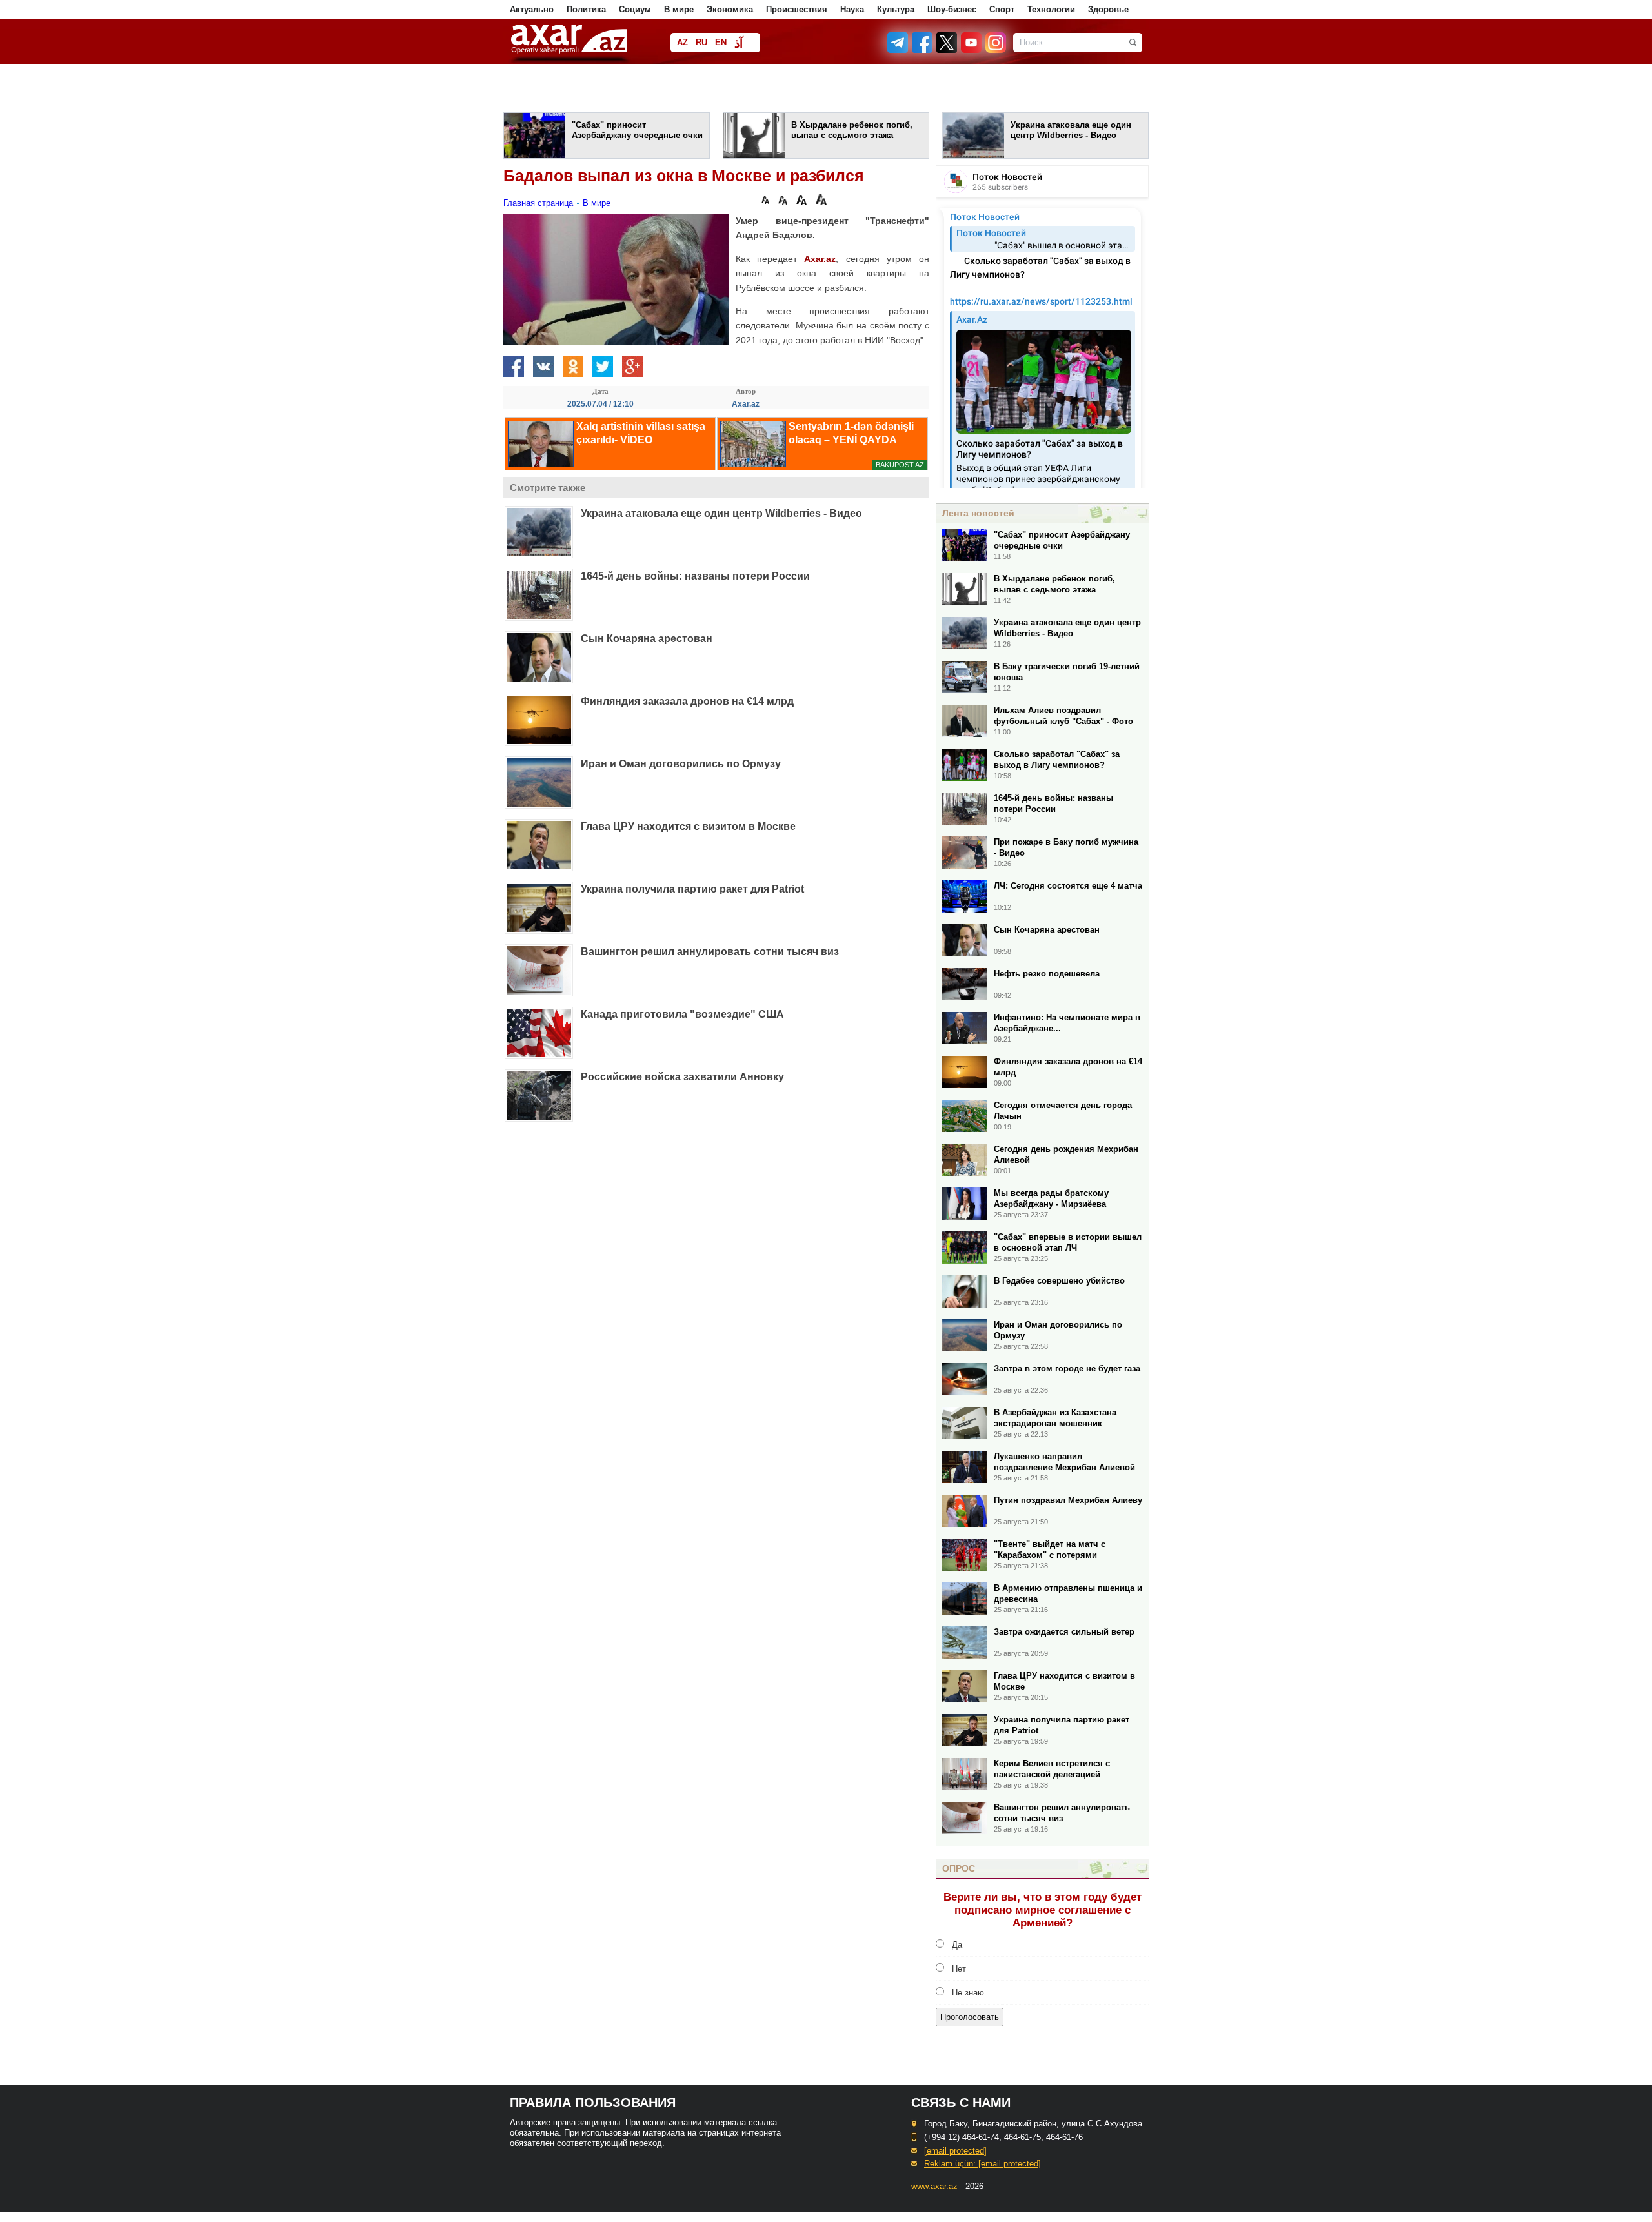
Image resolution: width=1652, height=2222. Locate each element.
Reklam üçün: (982, 2164)
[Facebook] (923, 50)
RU (701, 42)
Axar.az (820, 259)
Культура (896, 9)
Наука (852, 9)
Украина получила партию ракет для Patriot (692, 889)
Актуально (532, 9)
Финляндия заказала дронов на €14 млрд (687, 701)
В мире (679, 9)
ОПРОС (959, 1868)
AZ (682, 42)
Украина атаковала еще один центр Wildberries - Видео (721, 513)
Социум (635, 9)
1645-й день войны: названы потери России (695, 576)
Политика (586, 9)
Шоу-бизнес (952, 9)
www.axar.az (934, 2186)
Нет (959, 1969)
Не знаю (968, 1993)
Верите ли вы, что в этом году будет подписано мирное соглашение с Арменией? (1043, 1910)
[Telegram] (899, 50)
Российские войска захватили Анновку (682, 1077)
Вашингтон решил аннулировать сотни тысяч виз (710, 952)
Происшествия (797, 9)
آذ (739, 44)
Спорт (1002, 9)
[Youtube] (972, 50)
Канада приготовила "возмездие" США (682, 1014)
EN (721, 42)
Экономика (730, 9)
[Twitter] (947, 50)
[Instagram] (995, 50)
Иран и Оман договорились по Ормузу (681, 764)
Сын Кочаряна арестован (647, 639)
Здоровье (1108, 9)
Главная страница (538, 203)
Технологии (1051, 9)
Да (957, 1945)
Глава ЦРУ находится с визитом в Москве (688, 826)
